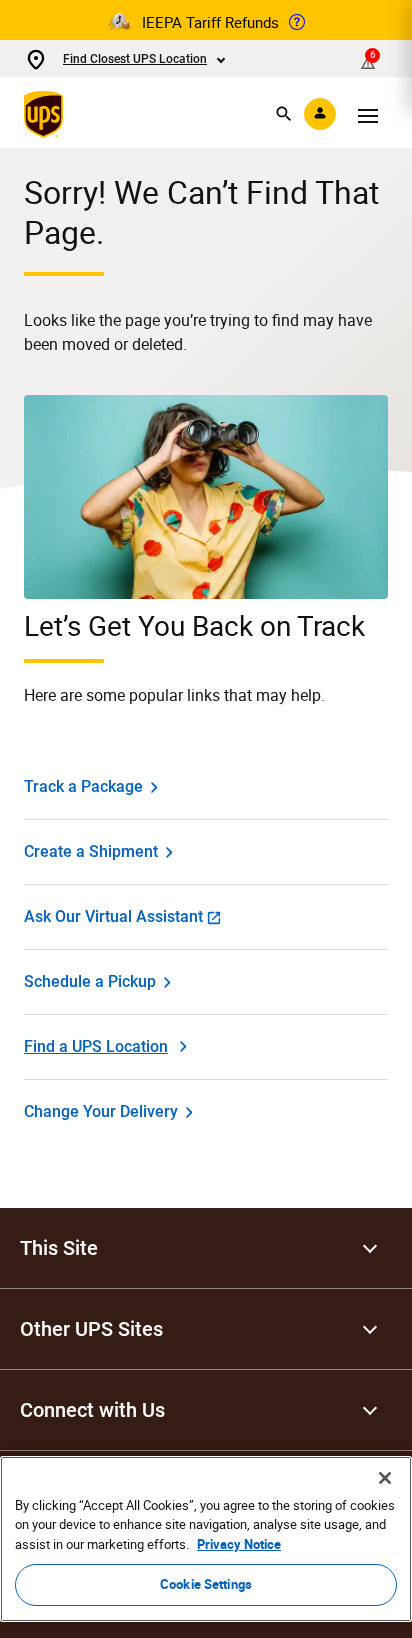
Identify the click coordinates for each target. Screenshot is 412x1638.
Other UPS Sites (91, 1329)
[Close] (385, 1478)
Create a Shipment (91, 851)
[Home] (47, 114)
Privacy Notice (239, 1544)
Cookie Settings (206, 1584)
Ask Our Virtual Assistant (113, 916)
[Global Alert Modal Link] (297, 22)
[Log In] (320, 114)
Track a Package (83, 786)
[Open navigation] (368, 114)
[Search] (284, 114)
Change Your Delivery (101, 1111)
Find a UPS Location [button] (96, 1046)
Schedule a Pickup (90, 981)
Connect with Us (92, 1410)
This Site (59, 1248)
